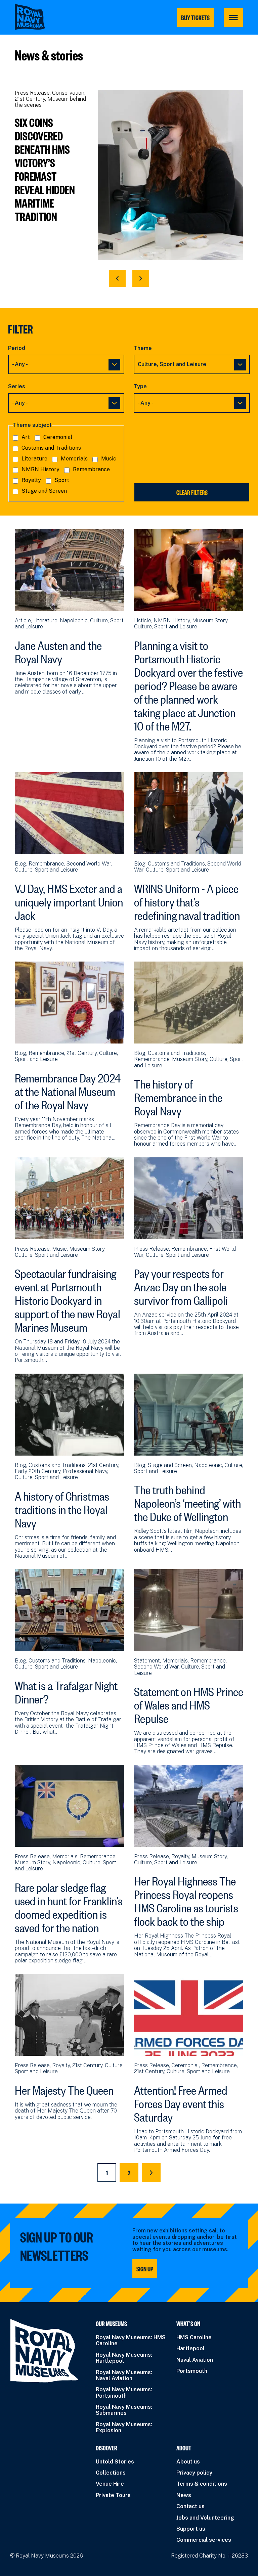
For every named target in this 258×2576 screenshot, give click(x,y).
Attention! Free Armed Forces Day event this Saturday (181, 2102)
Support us (191, 2529)
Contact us (190, 2506)
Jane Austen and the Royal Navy (58, 650)
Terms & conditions (202, 2484)
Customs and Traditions (51, 448)
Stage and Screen (44, 491)
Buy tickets (195, 17)
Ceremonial (58, 437)
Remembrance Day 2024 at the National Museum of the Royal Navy (68, 1090)
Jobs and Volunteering (205, 2518)
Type (140, 387)
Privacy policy (194, 2473)
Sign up (145, 2269)
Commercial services (204, 2540)
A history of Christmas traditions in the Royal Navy (62, 1508)
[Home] (30, 17)
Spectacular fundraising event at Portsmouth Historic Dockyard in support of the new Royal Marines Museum (68, 1298)
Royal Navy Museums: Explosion (124, 2427)
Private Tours (113, 2495)
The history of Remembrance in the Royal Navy (178, 1096)
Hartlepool (190, 2348)
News (184, 2495)
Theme (143, 348)
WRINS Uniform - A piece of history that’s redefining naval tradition (187, 900)
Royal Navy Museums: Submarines (124, 2410)
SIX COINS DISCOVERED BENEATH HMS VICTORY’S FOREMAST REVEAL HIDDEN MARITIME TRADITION (45, 169)
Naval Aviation (195, 2360)
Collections (111, 2473)
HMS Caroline (194, 2337)
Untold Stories (115, 2462)
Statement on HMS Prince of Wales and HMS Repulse (189, 1703)
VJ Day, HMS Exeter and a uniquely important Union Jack (69, 900)
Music (109, 459)
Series (17, 387)
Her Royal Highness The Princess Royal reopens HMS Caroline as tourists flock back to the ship (186, 1899)
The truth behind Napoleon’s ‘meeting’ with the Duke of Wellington (187, 1501)
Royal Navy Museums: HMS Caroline (131, 2340)
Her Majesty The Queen (64, 2088)
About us (188, 2462)
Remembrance (91, 469)
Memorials (74, 459)
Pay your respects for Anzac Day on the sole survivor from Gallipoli (181, 1285)
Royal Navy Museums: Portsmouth (124, 2392)
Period (17, 348)
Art (26, 437)
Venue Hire (110, 2484)
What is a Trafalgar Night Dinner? (66, 1690)
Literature (34, 459)
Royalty (31, 480)
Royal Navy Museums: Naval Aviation (124, 2375)
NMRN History (40, 469)
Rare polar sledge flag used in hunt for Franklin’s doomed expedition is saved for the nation (69, 1906)
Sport (62, 480)
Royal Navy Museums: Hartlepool (124, 2358)
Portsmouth (192, 2371)
